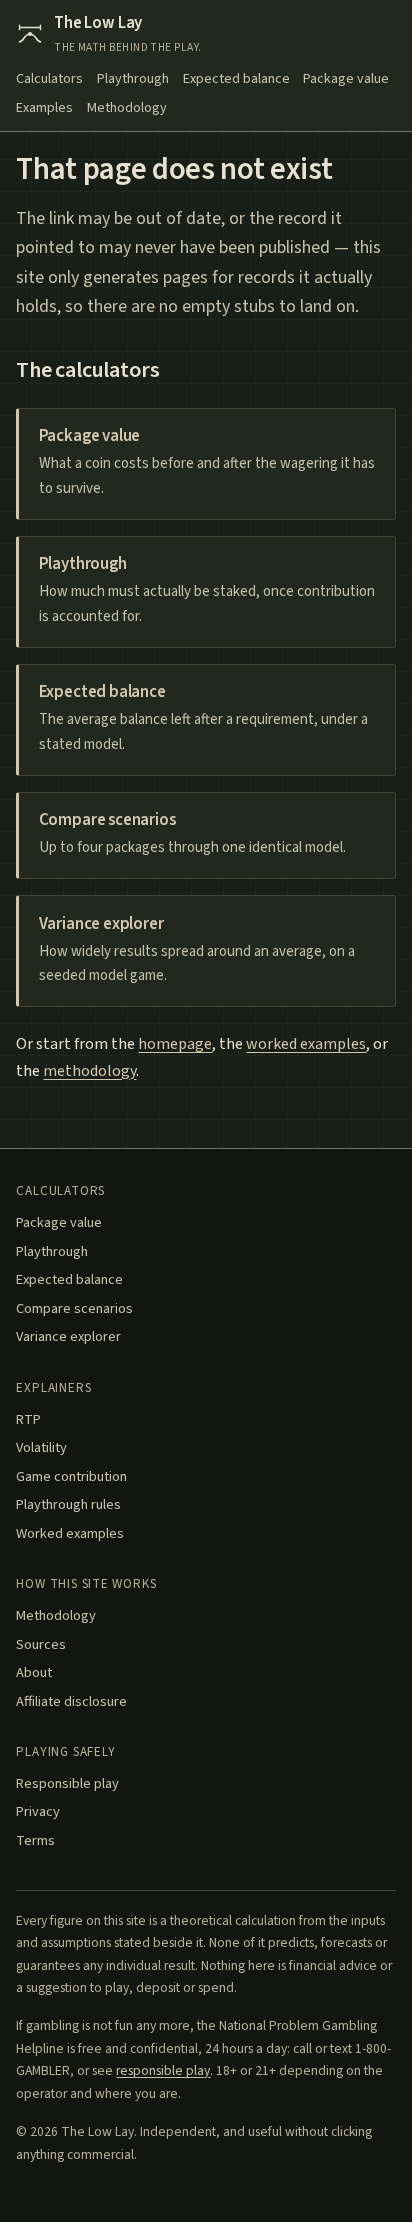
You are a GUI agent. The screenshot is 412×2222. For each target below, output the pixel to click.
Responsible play (67, 1783)
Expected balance (236, 79)
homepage (175, 1044)
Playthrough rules (68, 1504)
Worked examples (70, 1533)
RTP (28, 1419)
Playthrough (133, 79)
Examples (44, 108)
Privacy (38, 1811)
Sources (41, 1644)
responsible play (163, 2070)
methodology (89, 1071)
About (34, 1672)
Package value (346, 79)
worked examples (306, 1044)
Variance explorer (68, 1336)
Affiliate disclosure (71, 1701)
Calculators (49, 79)
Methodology (127, 108)
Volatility (41, 1447)
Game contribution (71, 1476)
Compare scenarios (74, 1308)
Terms (35, 1840)
